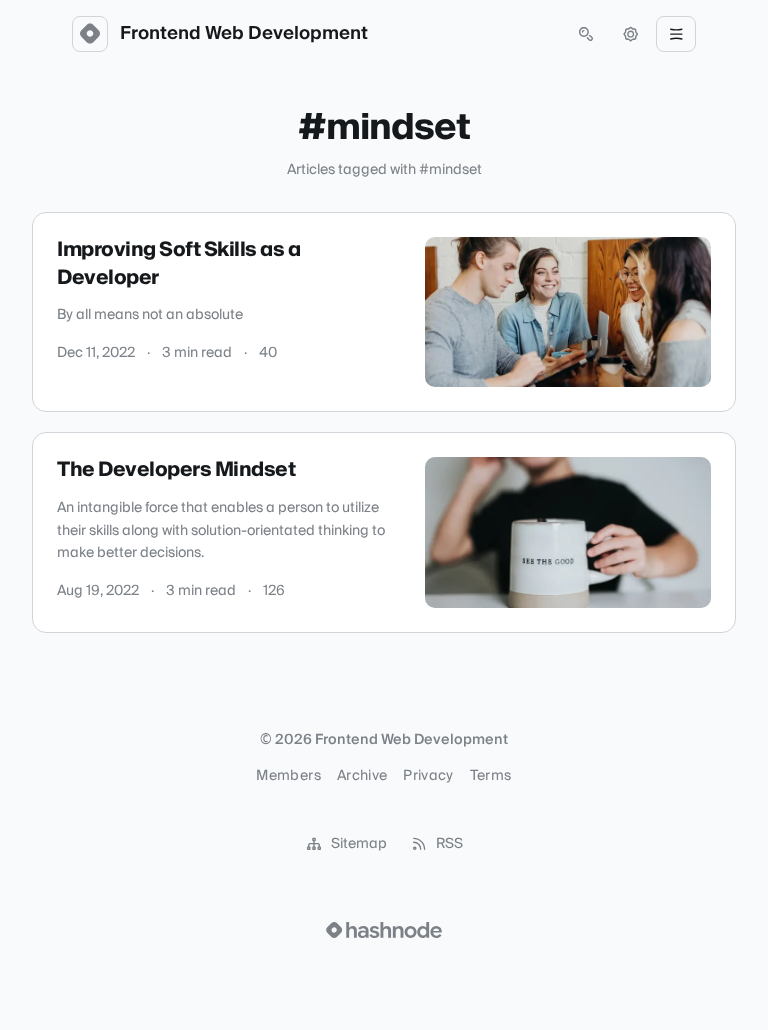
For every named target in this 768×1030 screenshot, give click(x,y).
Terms (491, 776)
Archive (362, 776)
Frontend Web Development (244, 34)
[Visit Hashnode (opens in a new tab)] (384, 930)
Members (288, 776)
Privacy (428, 776)
